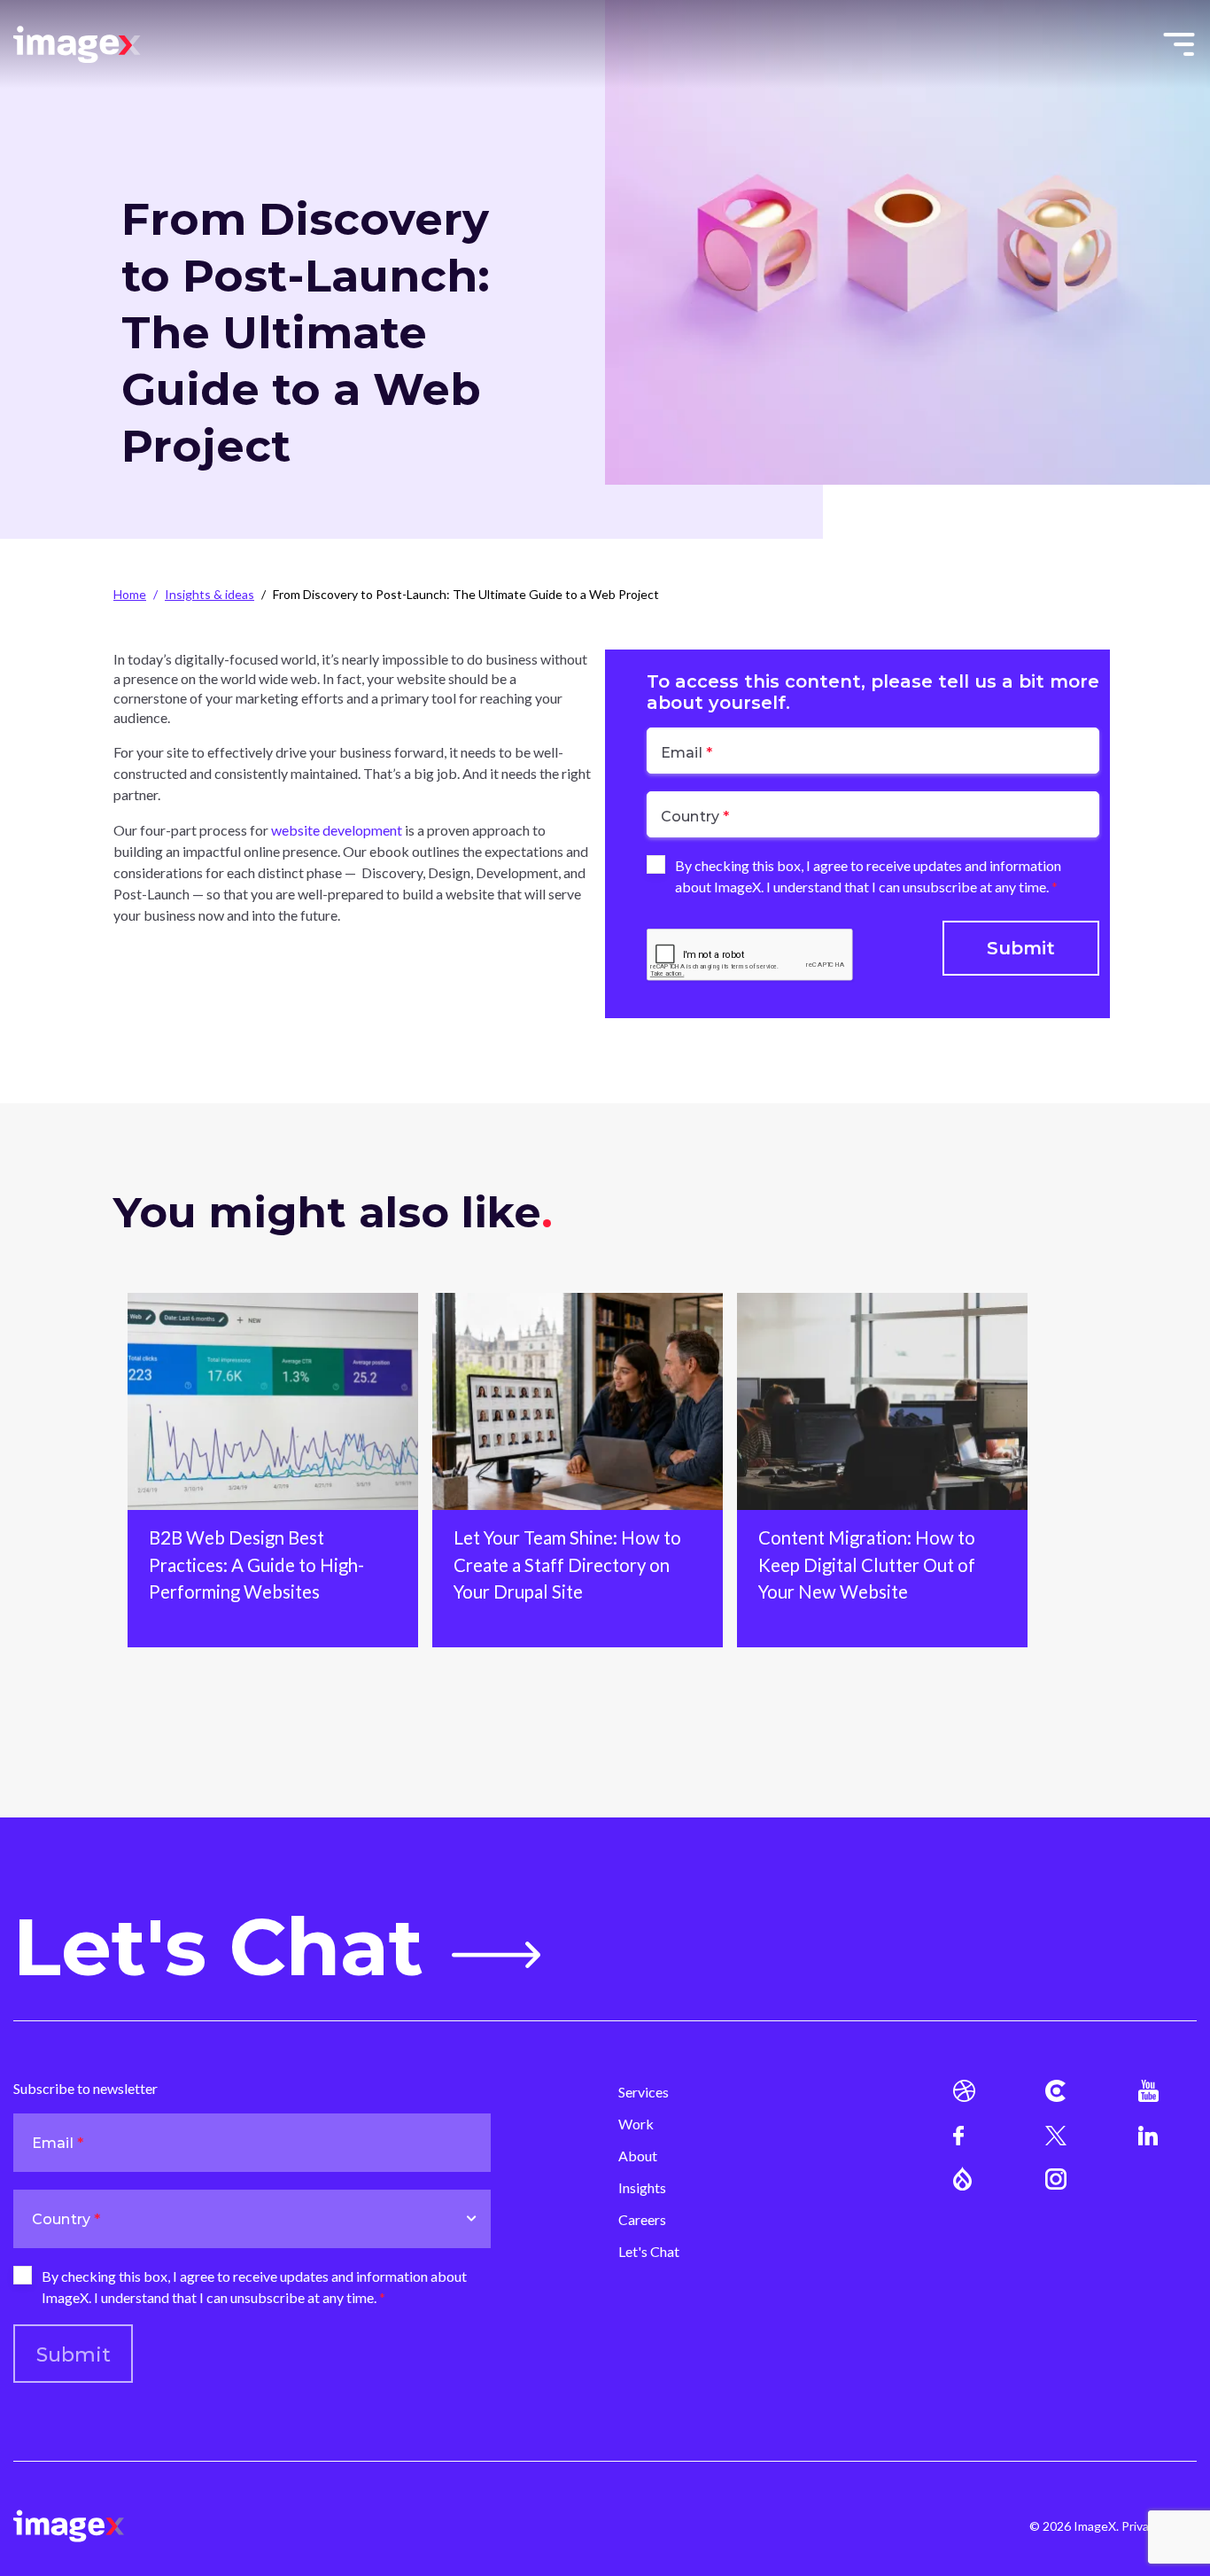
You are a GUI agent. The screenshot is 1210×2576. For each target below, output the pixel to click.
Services (644, 2092)
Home (130, 594)
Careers (642, 2219)
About (638, 2156)
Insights (642, 2187)
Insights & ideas (209, 594)
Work (636, 2124)
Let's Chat (218, 1947)
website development (338, 830)
